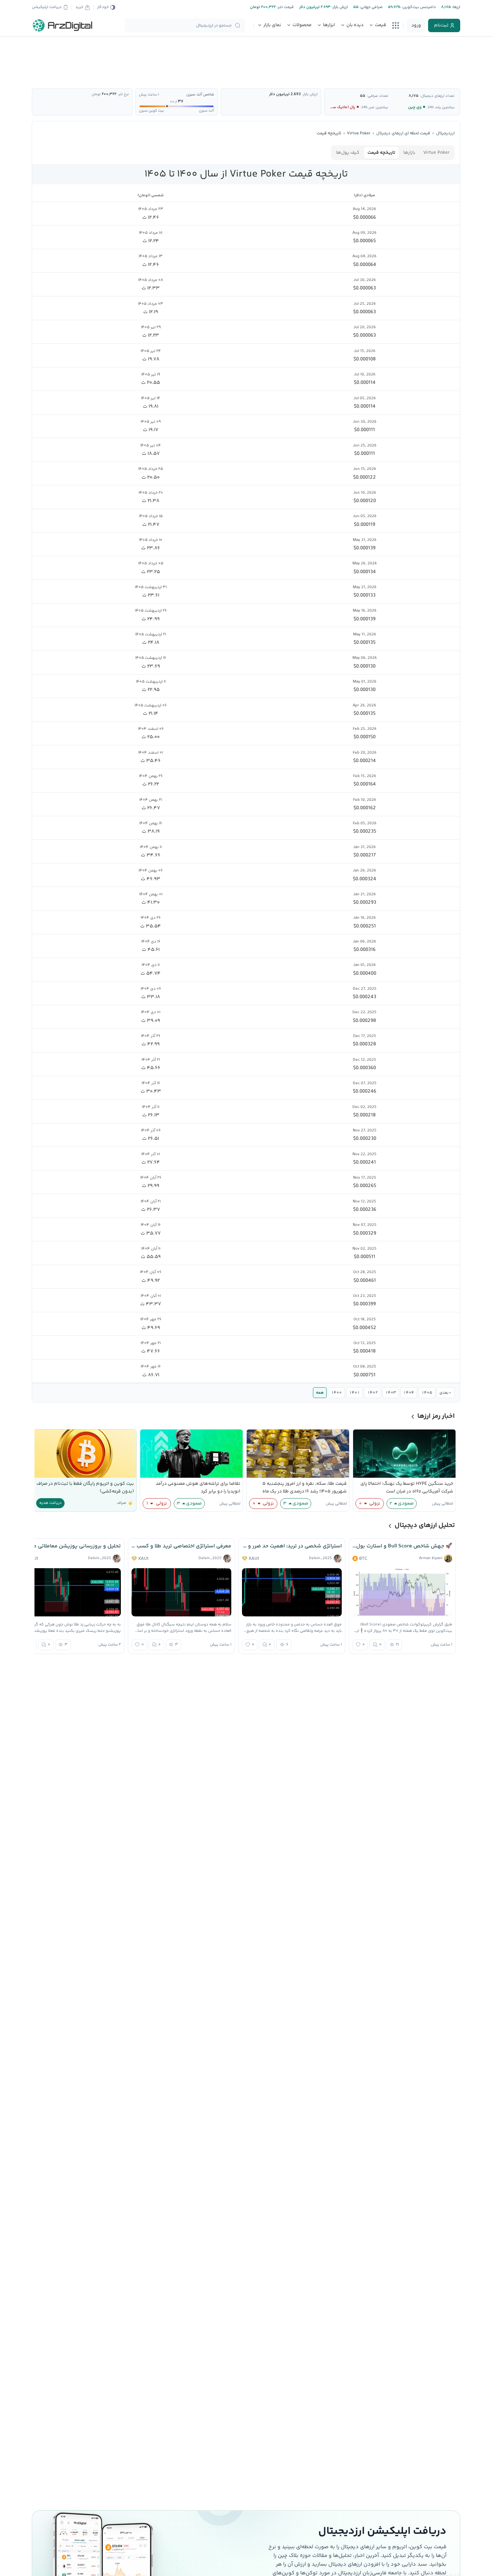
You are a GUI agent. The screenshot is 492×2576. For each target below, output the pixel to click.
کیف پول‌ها (348, 153)
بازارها (409, 153)
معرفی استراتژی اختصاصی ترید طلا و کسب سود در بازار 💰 (181, 1546)
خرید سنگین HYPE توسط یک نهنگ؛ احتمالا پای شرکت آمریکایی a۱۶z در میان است (407, 1488)
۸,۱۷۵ (414, 96)
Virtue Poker (436, 153)
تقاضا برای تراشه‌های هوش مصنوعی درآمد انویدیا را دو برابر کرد (198, 1488)
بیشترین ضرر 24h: (374, 107)
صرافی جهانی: (371, 7)
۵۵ (362, 96)
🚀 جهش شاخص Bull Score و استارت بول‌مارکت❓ (402, 1546)
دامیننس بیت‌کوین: (418, 7)
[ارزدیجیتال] (63, 25)
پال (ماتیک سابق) (340, 107)
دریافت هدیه (50, 1503)
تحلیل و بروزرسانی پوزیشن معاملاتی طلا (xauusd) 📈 (71, 1546)
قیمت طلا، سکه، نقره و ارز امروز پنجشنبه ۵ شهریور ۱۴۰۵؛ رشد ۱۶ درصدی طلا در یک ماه (305, 1488)
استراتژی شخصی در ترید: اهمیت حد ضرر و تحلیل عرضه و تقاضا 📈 (292, 1546)
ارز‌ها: (456, 7)
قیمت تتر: (285, 7)
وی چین (415, 107)
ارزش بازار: (339, 7)
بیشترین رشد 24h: (441, 107)
